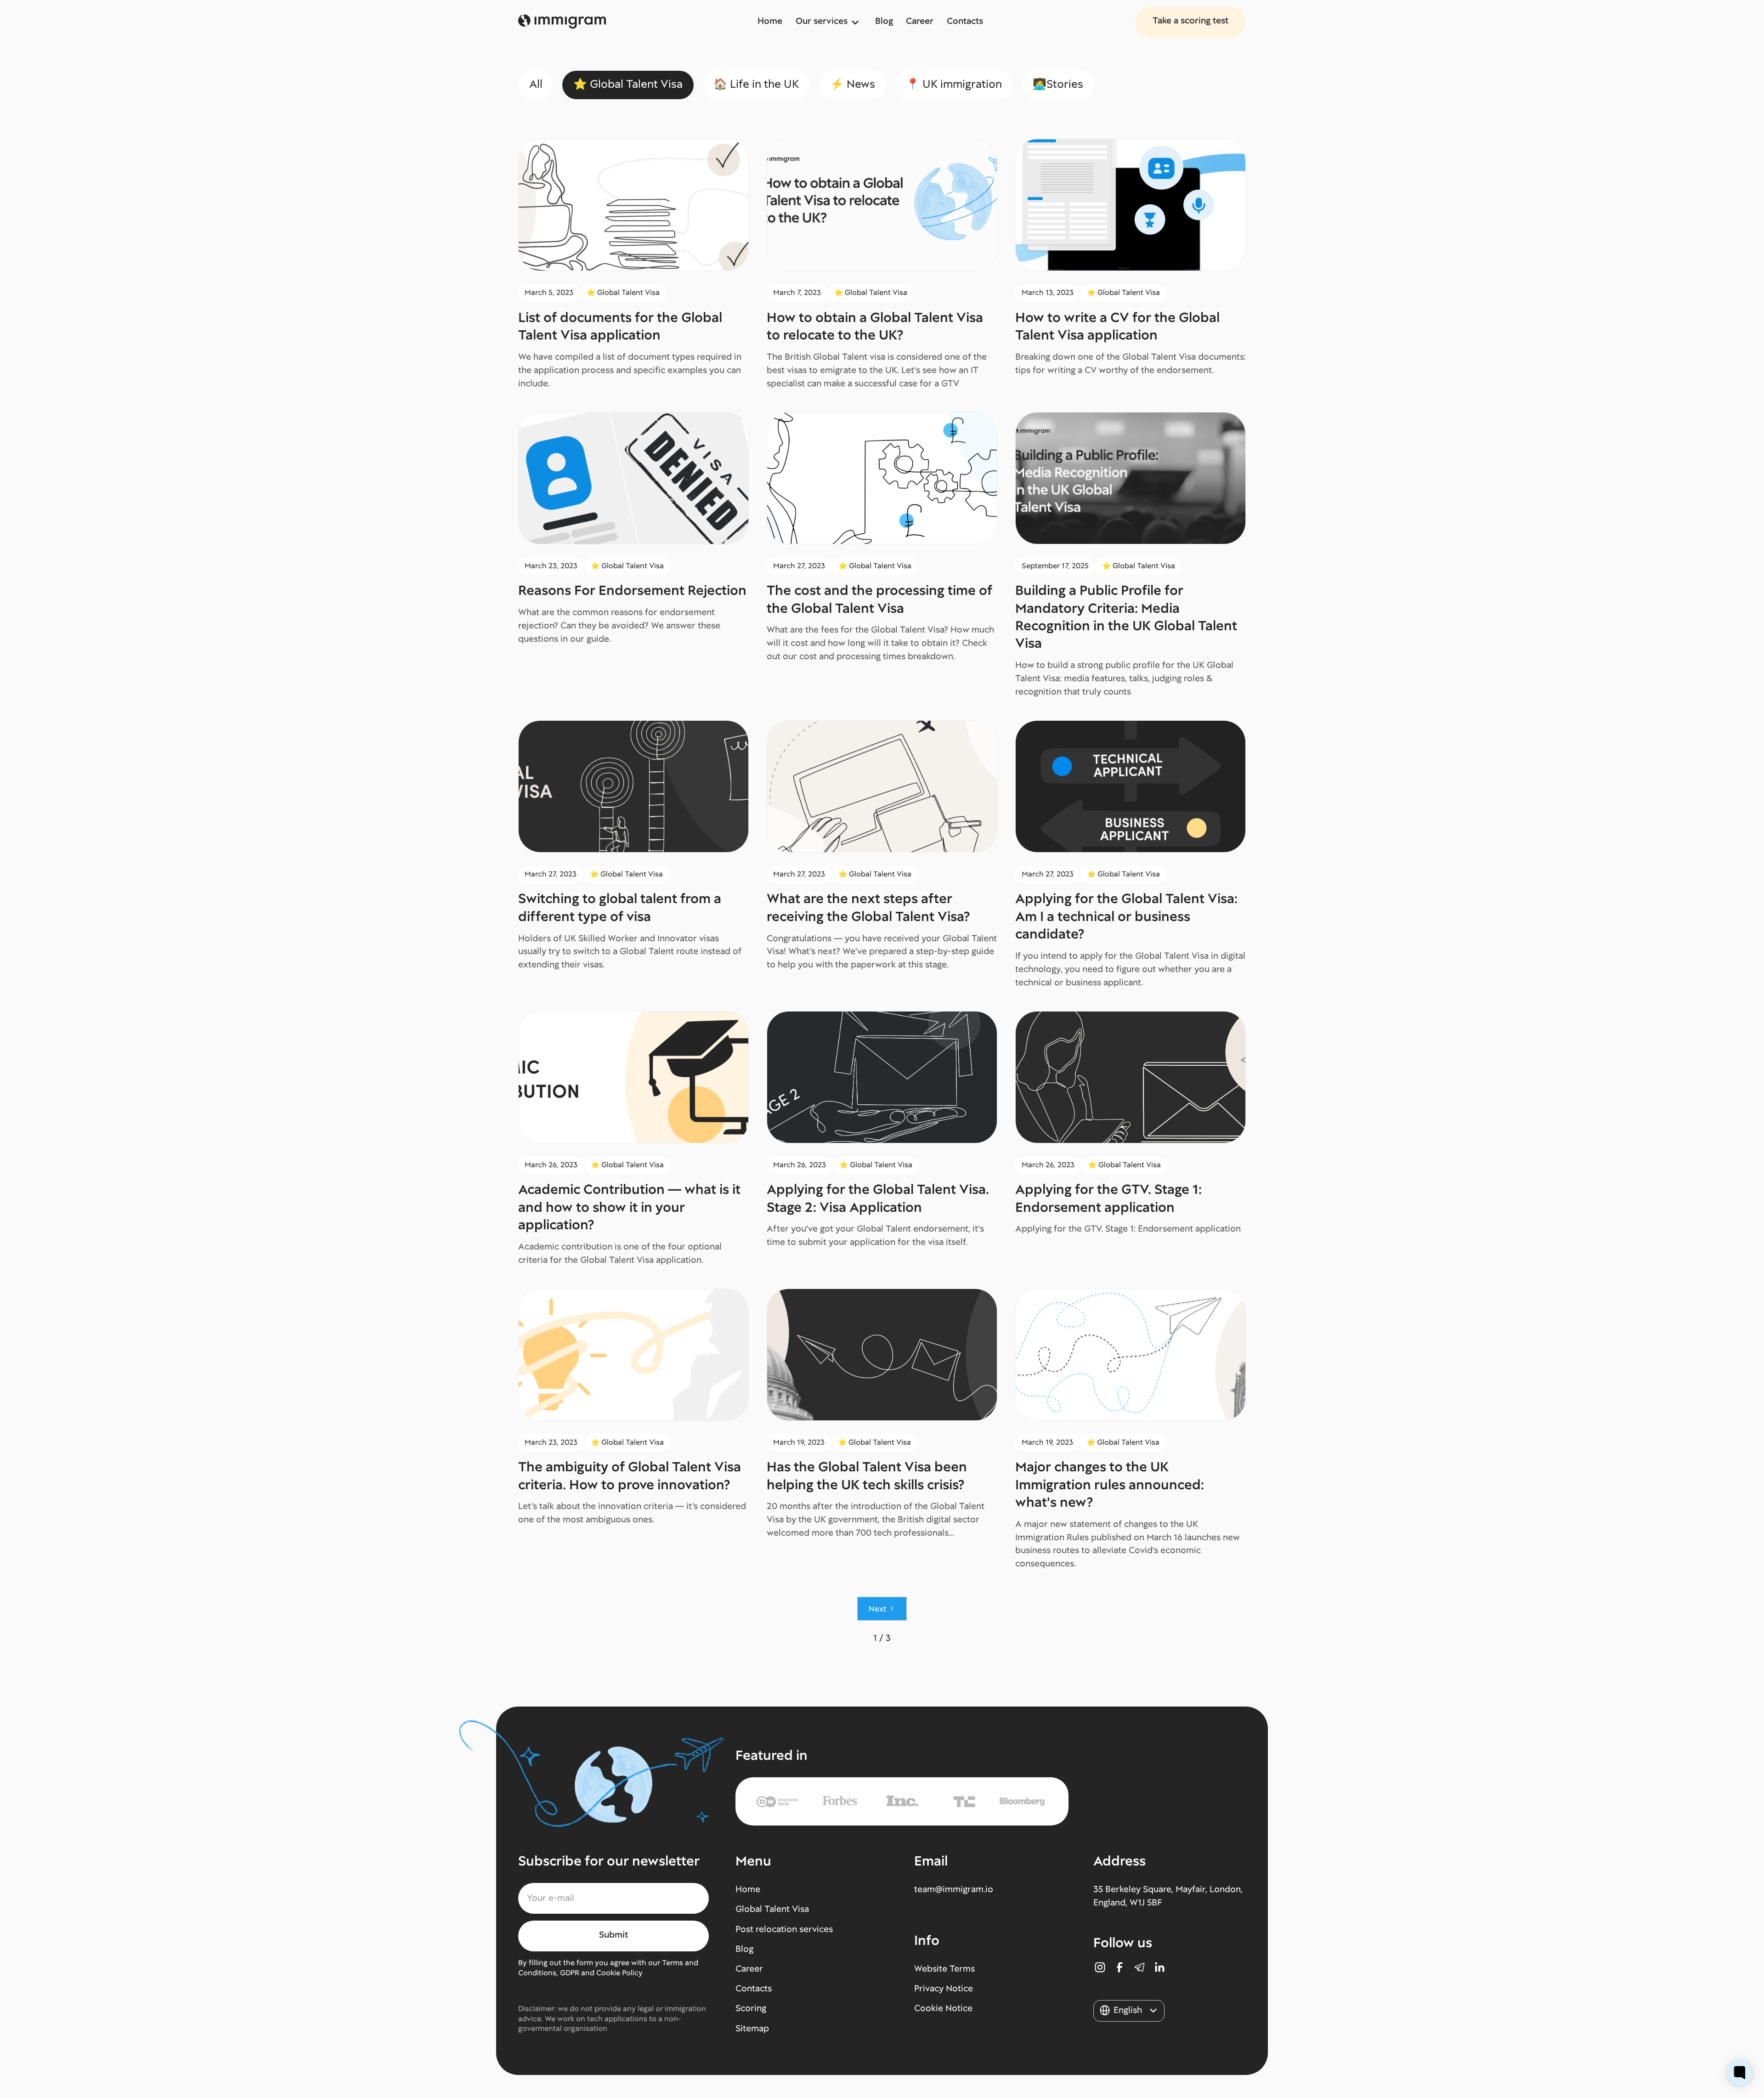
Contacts (965, 21)
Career (920, 21)
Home (770, 21)
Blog (884, 21)
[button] (829, 22)
